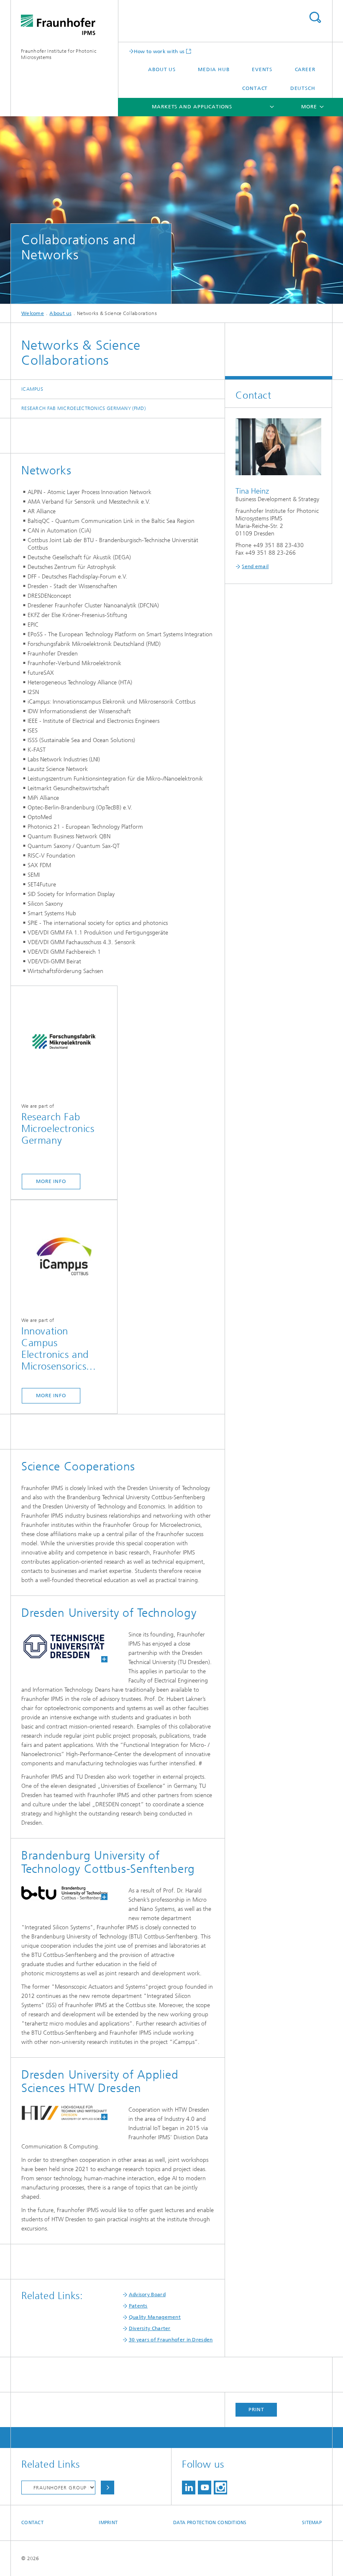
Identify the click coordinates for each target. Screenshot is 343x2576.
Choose (108, 2488)
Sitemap (312, 2523)
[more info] (64, 1041)
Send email (255, 566)
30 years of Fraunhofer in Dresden (171, 2340)
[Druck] (59, 1646)
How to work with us (159, 51)
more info (51, 1181)
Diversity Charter (150, 2328)
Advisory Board (147, 2294)
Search (315, 17)
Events (262, 69)
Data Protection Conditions (210, 2523)
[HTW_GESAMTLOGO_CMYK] (59, 2113)
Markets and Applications (192, 107)
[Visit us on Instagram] (220, 2488)
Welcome (33, 313)
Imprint (108, 2523)
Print (256, 2410)
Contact (255, 88)
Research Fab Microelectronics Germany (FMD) (83, 408)
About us (162, 69)
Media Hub (214, 69)
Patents (138, 2306)
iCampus (32, 389)
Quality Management (155, 2317)
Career (305, 69)
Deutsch (303, 88)
